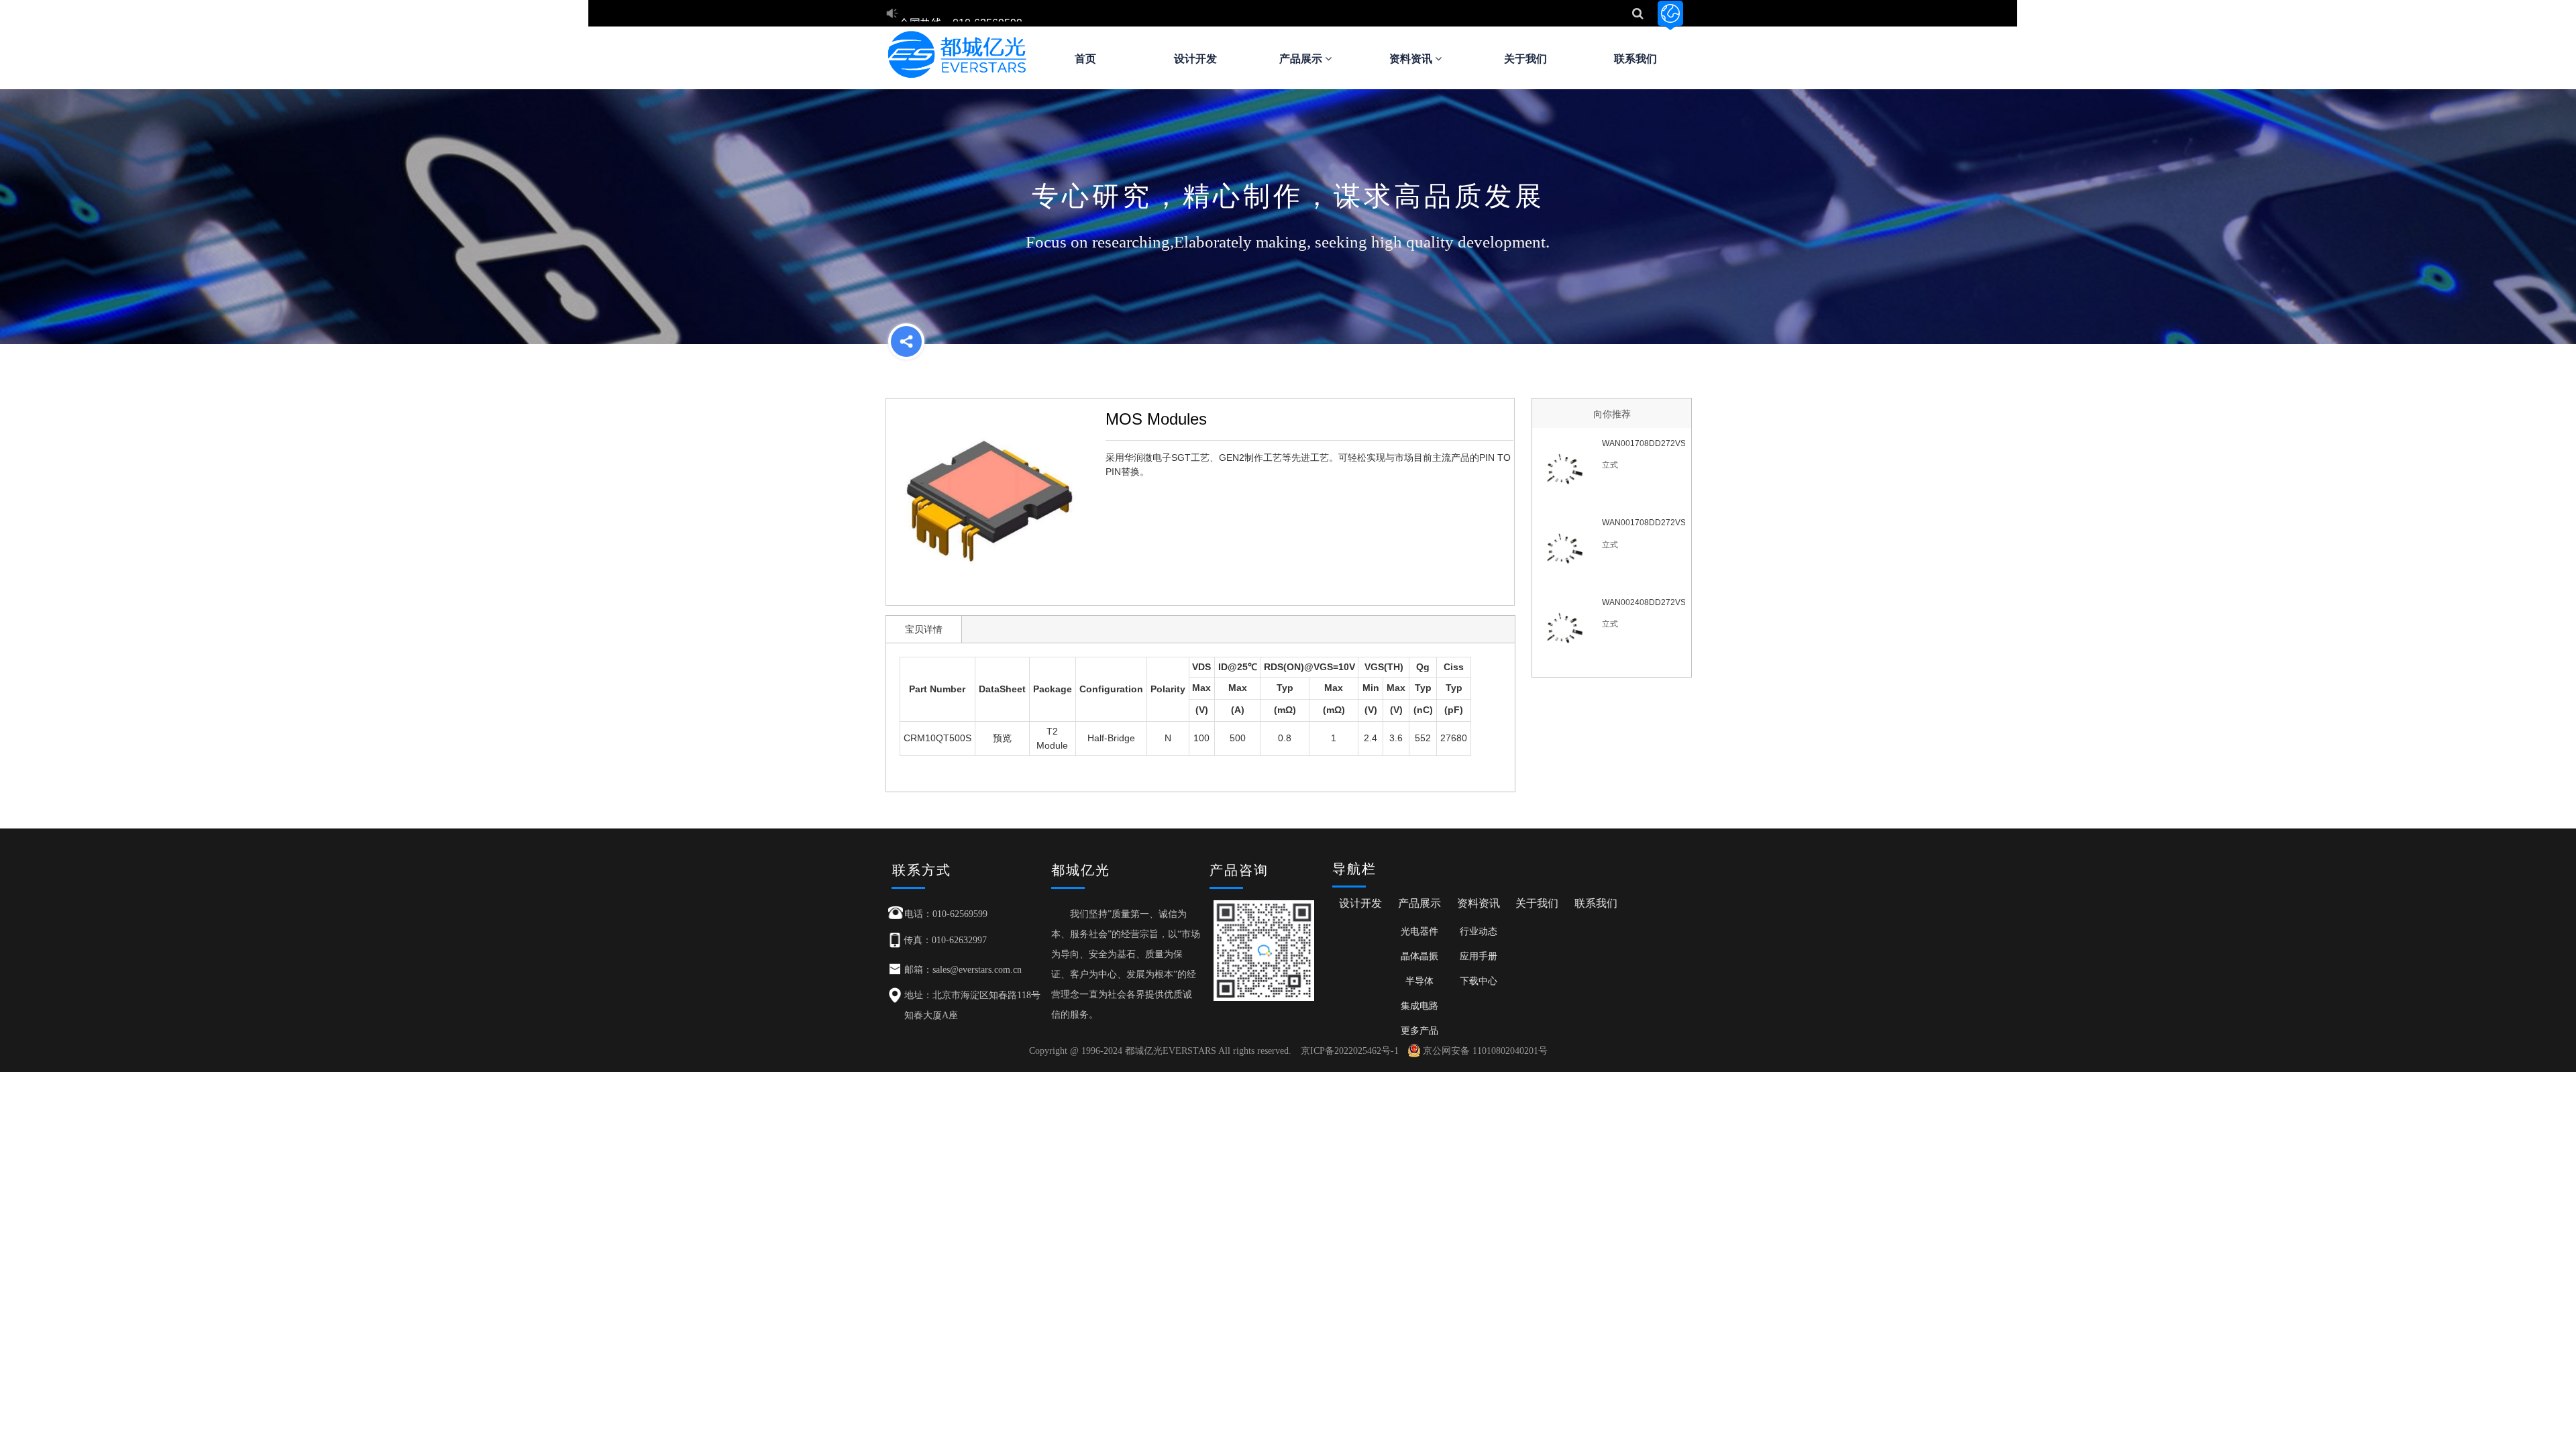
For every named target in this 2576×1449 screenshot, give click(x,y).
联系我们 (1635, 59)
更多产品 (1419, 1030)
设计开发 (1195, 59)
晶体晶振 (1419, 956)
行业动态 (1479, 931)
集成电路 (1419, 1006)
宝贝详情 (924, 629)
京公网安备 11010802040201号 (1485, 1051)
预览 (1002, 738)
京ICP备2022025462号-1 (1350, 1051)
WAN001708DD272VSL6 (1643, 523)
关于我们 (1525, 59)
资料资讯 (1412, 59)
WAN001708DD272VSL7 (1643, 443)
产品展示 (1302, 59)
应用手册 (1479, 956)
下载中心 (1479, 981)
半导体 (1419, 981)
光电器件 (1419, 931)
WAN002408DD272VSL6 (1643, 602)
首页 (1085, 59)
